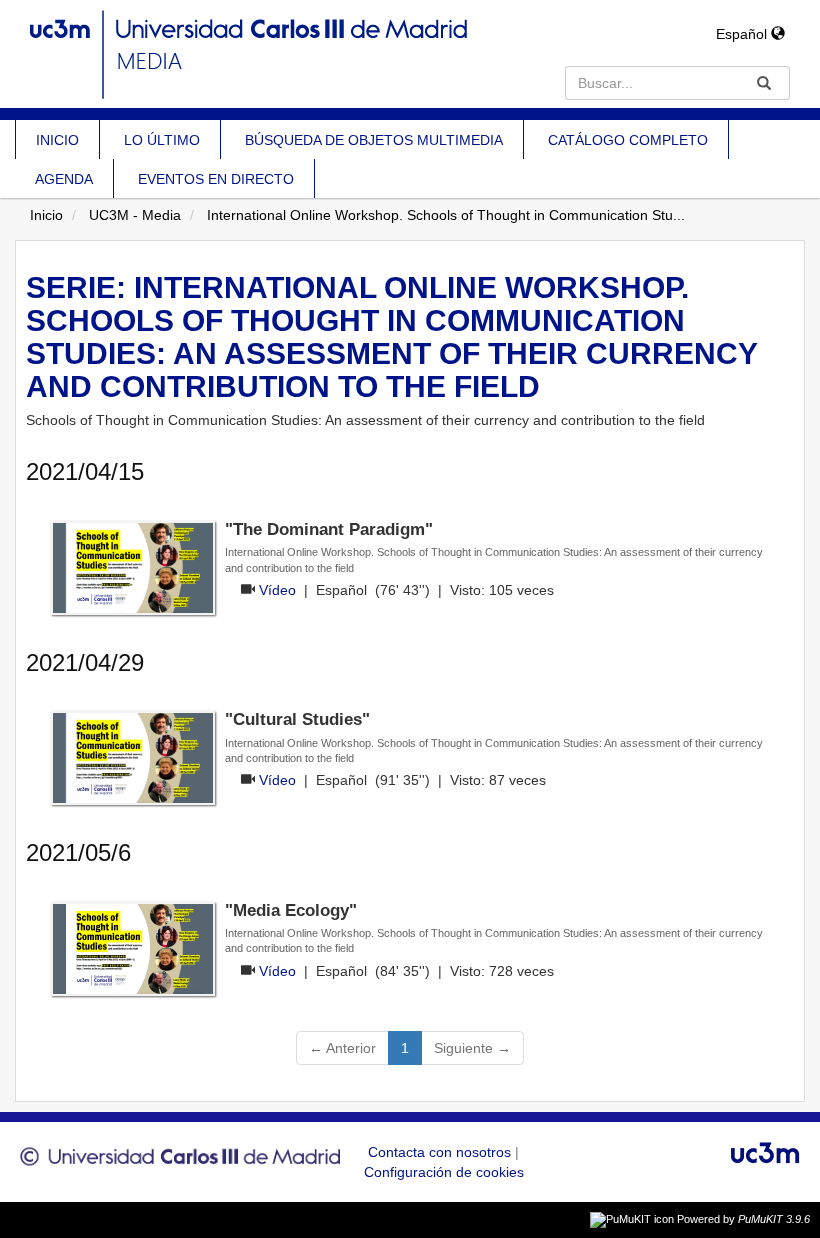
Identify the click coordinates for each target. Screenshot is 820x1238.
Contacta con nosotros (441, 1152)
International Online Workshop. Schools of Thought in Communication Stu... (446, 215)
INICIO (57, 140)
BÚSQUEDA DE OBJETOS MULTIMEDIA (374, 140)
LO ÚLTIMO (162, 140)
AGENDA (64, 179)
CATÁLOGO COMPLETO (628, 140)
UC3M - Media (135, 215)
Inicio (46, 215)
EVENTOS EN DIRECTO (216, 179)
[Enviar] (764, 83)
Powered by (743, 1219)
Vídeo (277, 590)
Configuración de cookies (444, 1172)
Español (743, 34)
